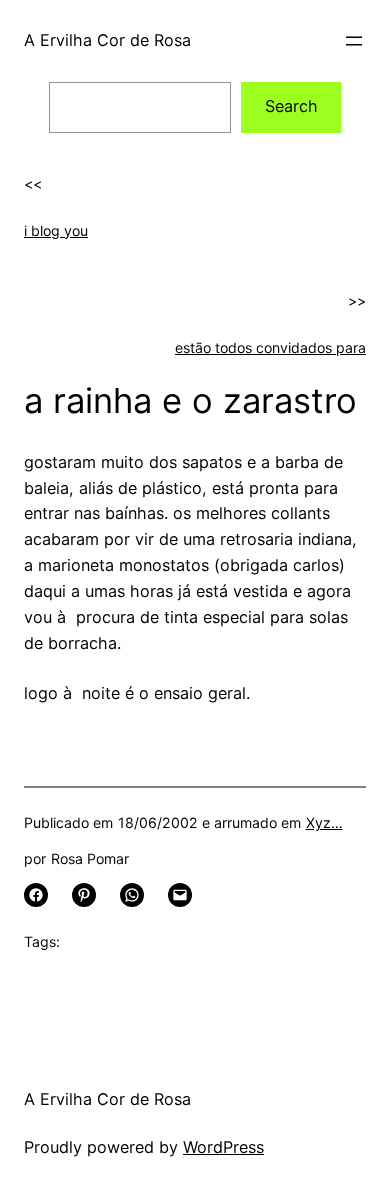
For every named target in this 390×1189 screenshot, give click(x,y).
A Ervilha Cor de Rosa (107, 40)
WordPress (223, 1147)
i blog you (56, 230)
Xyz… (324, 822)
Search (291, 106)
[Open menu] (354, 41)
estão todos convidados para (270, 347)
